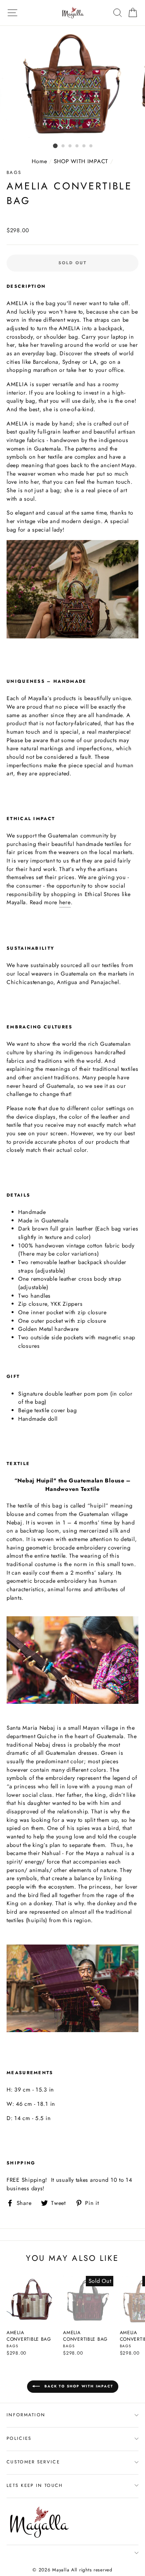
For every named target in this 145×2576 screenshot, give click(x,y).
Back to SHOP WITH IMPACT (78, 2386)
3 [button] (70, 146)
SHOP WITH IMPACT (81, 161)
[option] (73, 83)
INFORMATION (26, 2415)
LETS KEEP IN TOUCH (35, 2485)
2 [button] (63, 146)
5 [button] (84, 146)
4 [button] (77, 146)
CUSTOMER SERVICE (33, 2462)
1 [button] (55, 146)
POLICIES (19, 2438)
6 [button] (91, 146)
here (65, 902)
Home (39, 161)
